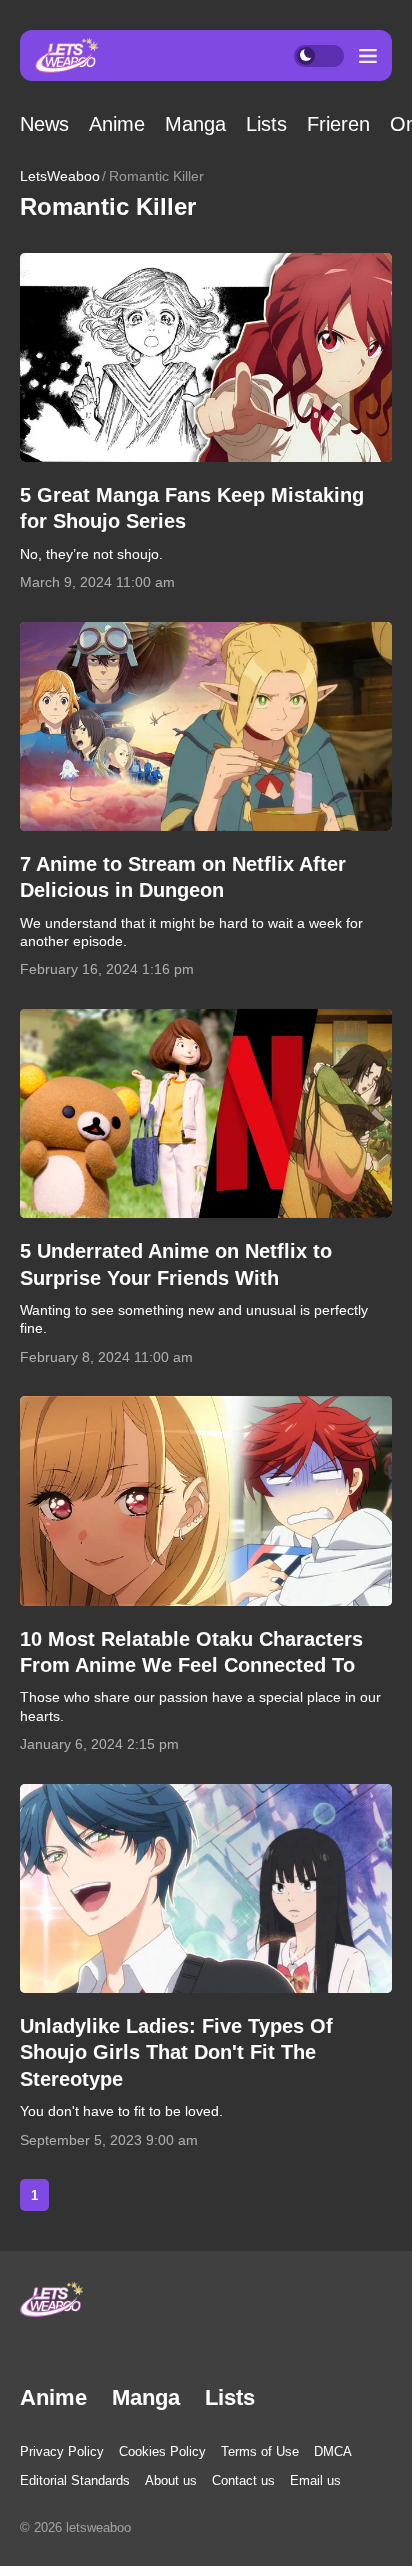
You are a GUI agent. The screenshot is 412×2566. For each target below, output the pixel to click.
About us (171, 2480)
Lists (266, 124)
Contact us (243, 2480)
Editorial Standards (75, 2480)
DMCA (333, 2451)
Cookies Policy (162, 2451)
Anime (117, 124)
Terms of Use (260, 2451)
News (44, 124)
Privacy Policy (62, 2451)
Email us (315, 2480)
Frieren (338, 124)
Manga (195, 124)
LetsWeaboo (60, 176)
